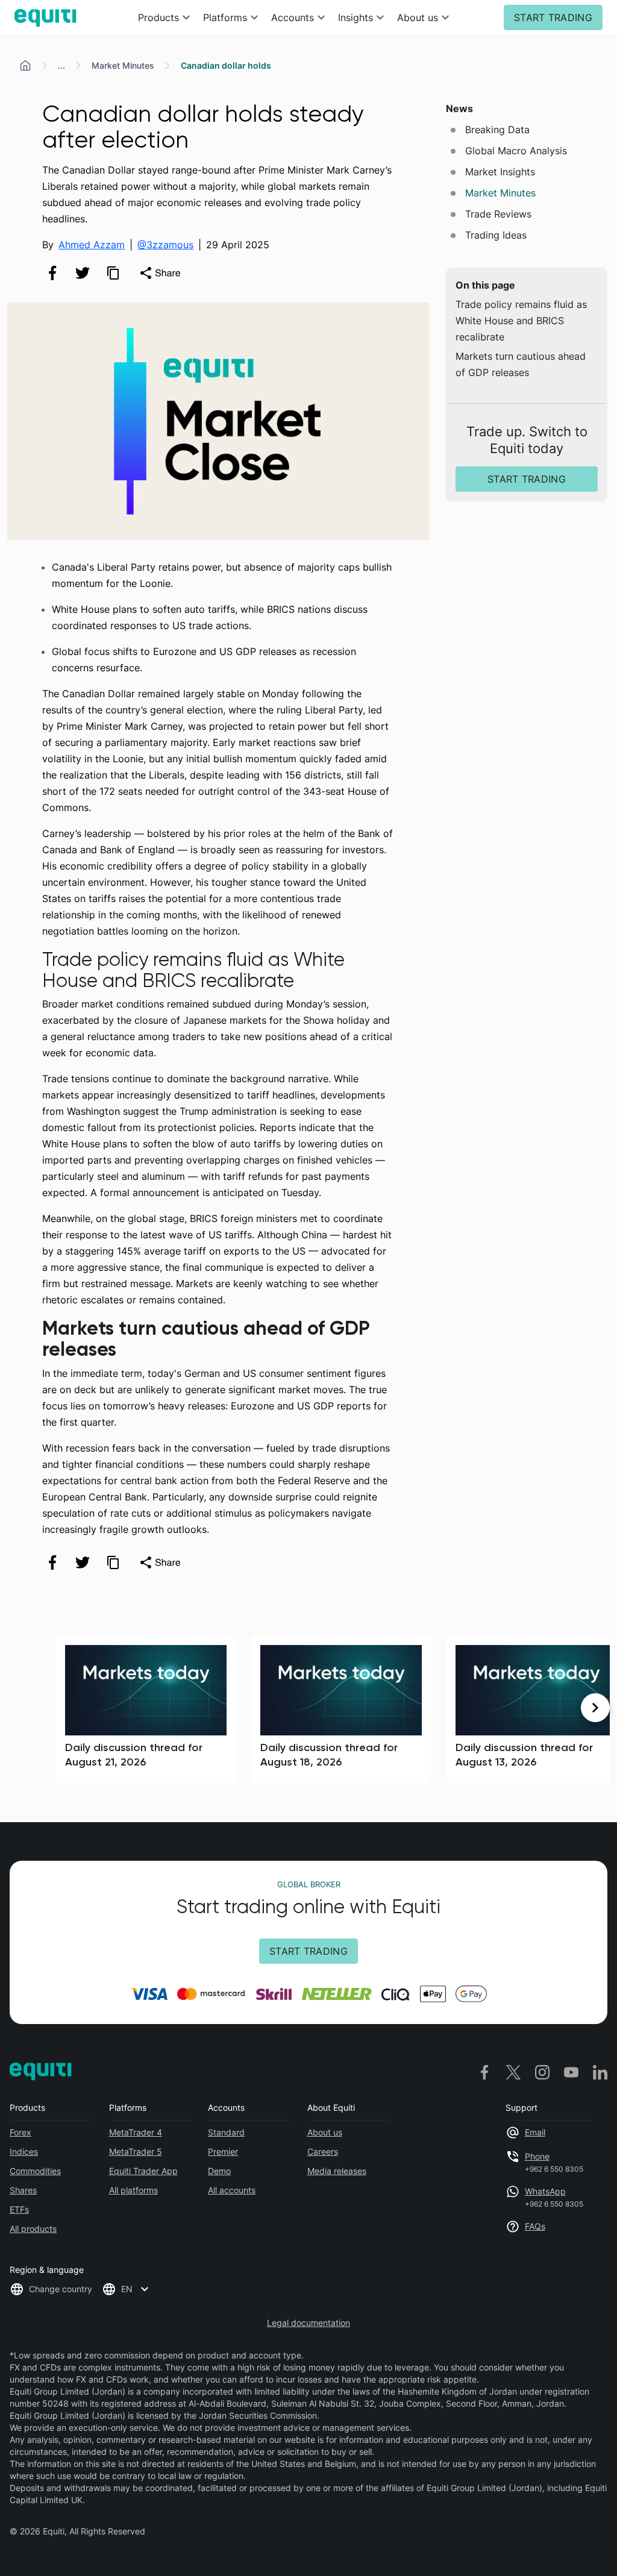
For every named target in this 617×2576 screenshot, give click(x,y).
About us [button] (418, 17)
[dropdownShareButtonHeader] (160, 273)
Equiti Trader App (143, 2171)
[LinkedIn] (600, 2072)
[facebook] (52, 273)
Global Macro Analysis (516, 151)
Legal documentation (308, 2323)
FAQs (535, 2226)
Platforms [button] (225, 17)
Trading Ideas (496, 235)
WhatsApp (545, 2191)
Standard (226, 2132)
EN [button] (127, 2289)
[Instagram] (542, 2072)
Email (535, 2132)
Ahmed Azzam (92, 245)
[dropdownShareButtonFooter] (160, 1562)
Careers (323, 2151)
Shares (23, 2190)
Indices (24, 2151)
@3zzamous (165, 245)
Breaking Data (497, 130)
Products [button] (158, 17)
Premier (223, 2151)
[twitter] (83, 273)
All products (33, 2229)
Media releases (337, 2171)
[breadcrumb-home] (25, 66)
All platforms (133, 2190)
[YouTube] (571, 2072)
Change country (61, 2289)
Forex (20, 2132)
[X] (513, 2072)
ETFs (19, 2209)
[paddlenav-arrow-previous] (22, 1708)
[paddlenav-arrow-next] (595, 1708)
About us (325, 2132)
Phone (537, 2156)
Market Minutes (123, 65)
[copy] (113, 273)
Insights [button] (355, 17)
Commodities (35, 2171)
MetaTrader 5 (136, 2151)
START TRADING (553, 17)
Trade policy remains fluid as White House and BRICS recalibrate (521, 321)
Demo (219, 2171)
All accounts (232, 2190)
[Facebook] (484, 2072)
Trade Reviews (498, 214)
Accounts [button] (293, 17)
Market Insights (500, 172)
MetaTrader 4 (136, 2132)
